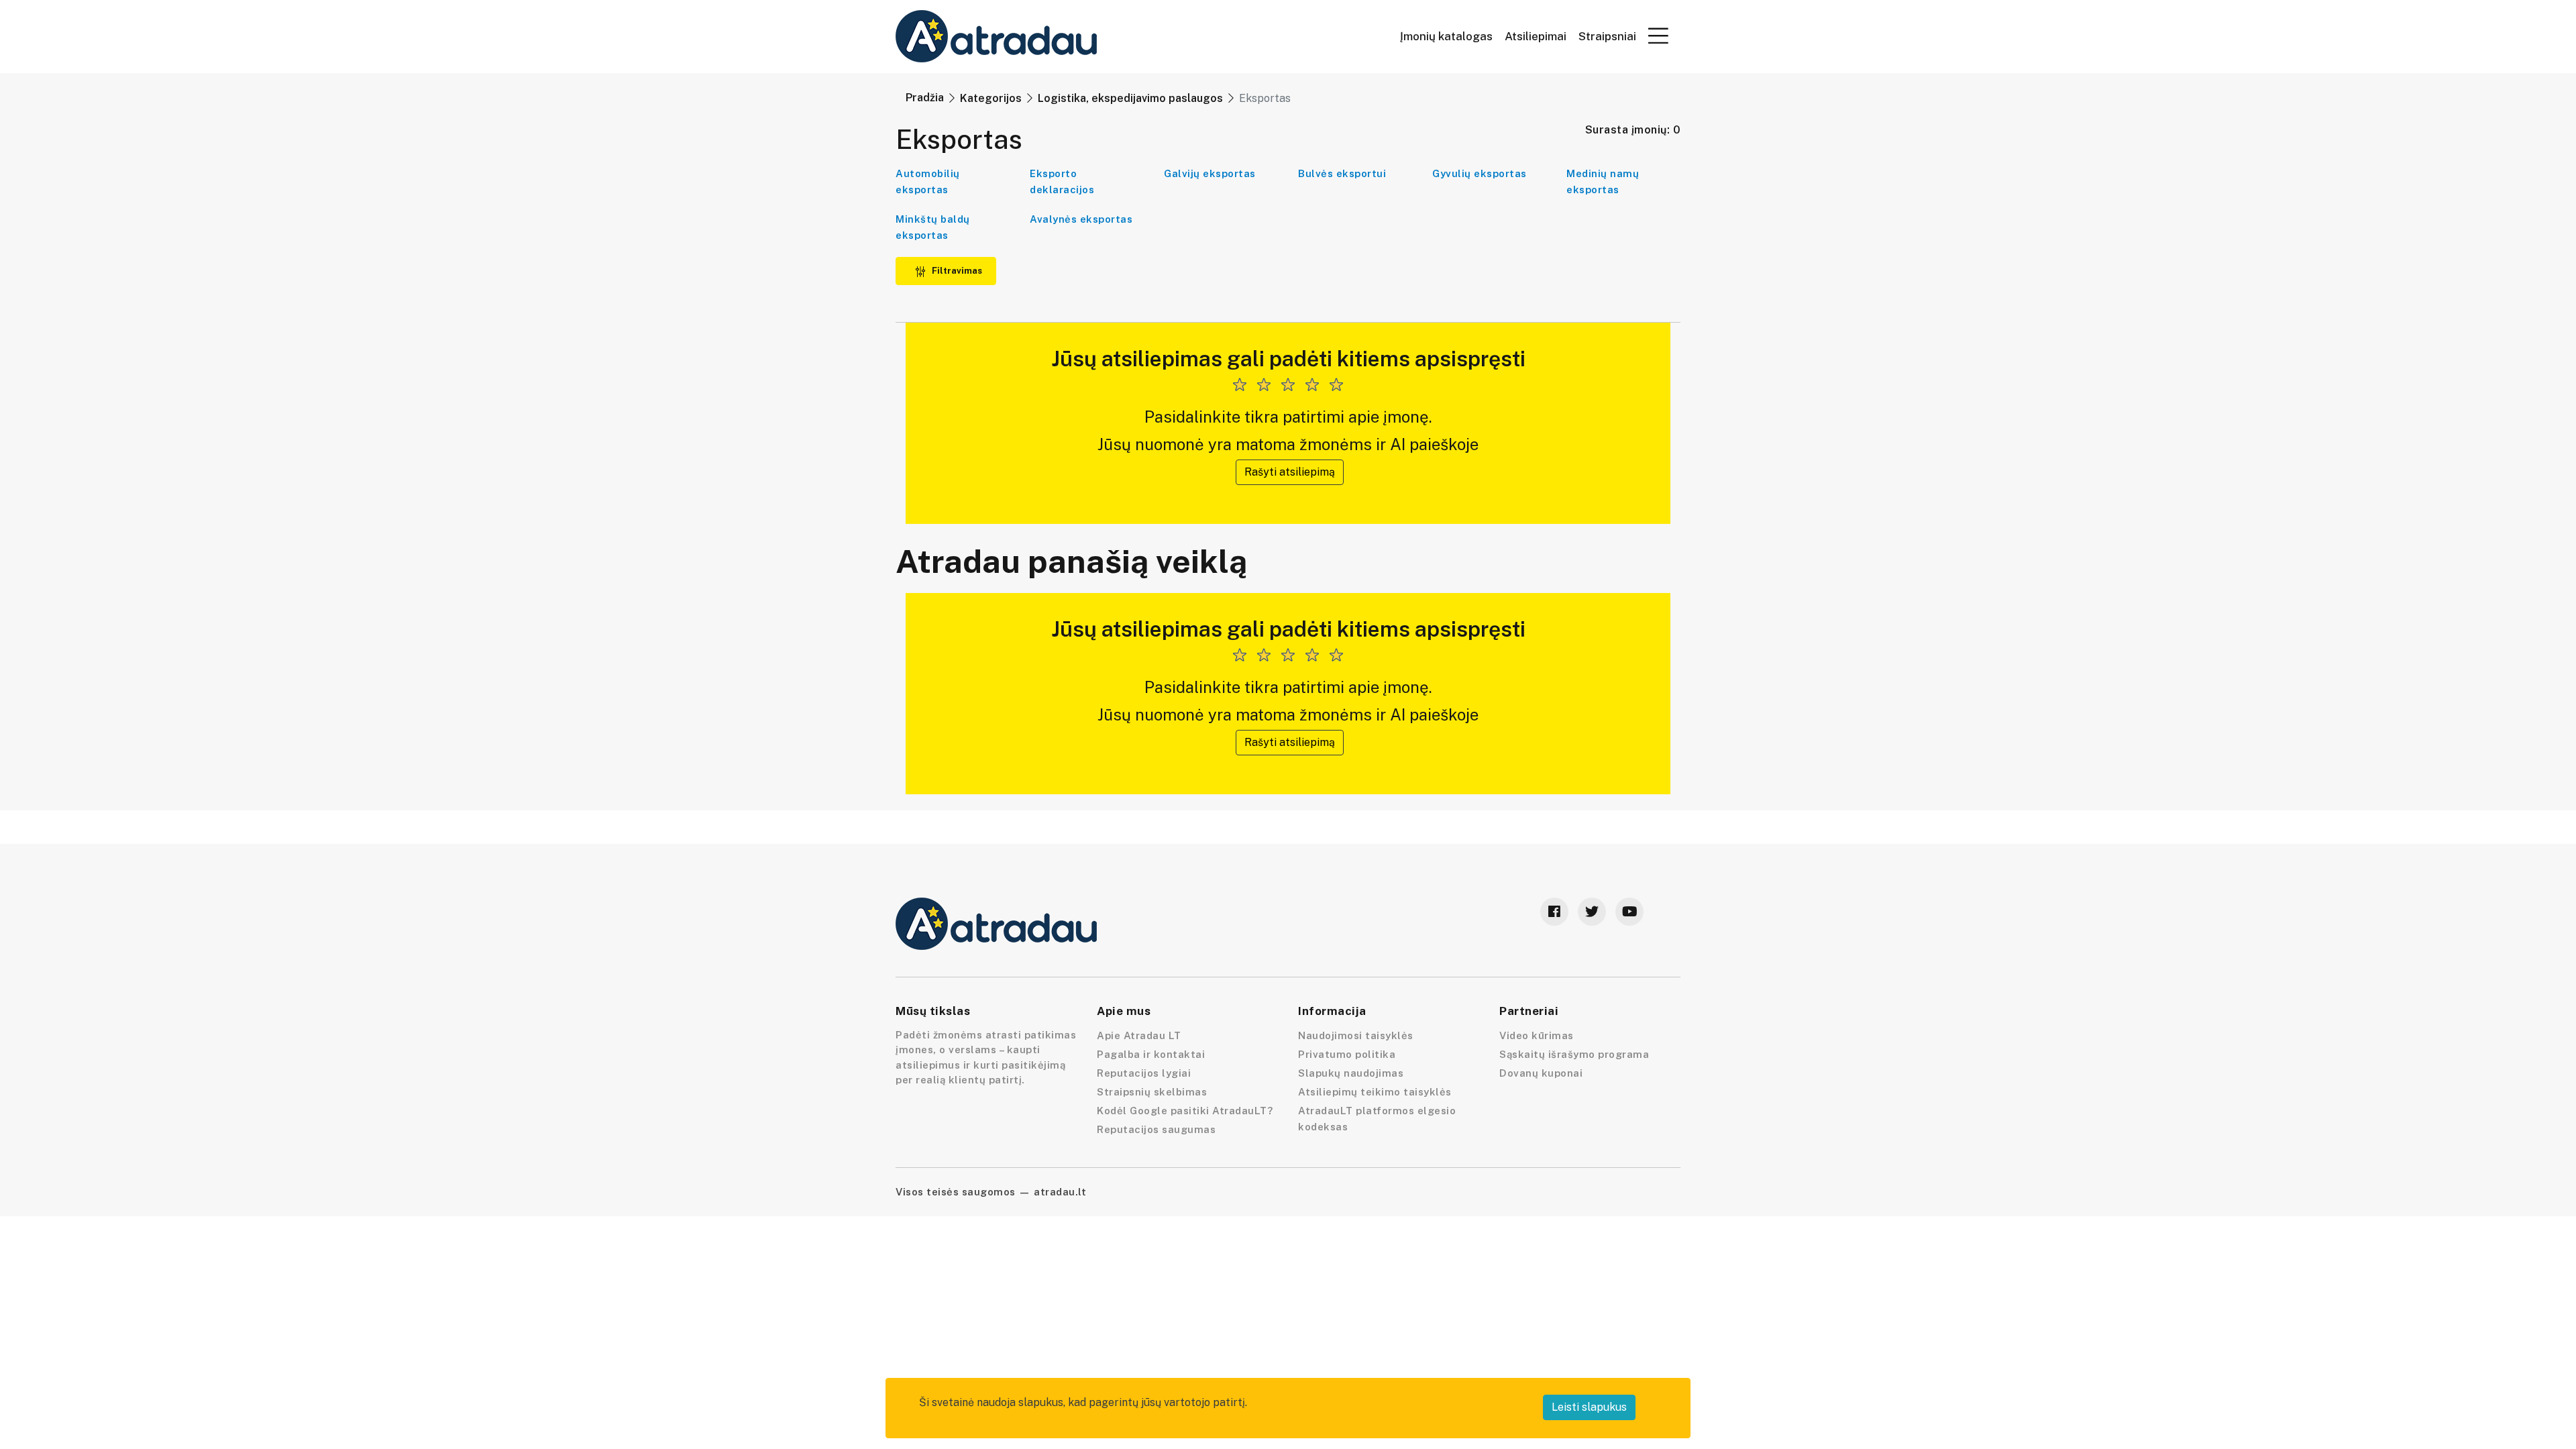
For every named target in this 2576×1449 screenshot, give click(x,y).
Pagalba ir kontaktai (1151, 1054)
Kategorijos (991, 98)
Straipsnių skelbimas (1152, 1092)
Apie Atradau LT (1139, 1035)
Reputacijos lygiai (1144, 1073)
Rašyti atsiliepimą (1290, 472)
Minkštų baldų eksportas (933, 227)
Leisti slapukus (1589, 1407)
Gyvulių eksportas (1480, 173)
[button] (1658, 36)
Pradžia (925, 98)
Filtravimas (956, 271)
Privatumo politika (1347, 1054)
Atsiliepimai (1536, 37)
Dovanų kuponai (1541, 1073)
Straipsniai (1607, 37)
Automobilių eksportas (928, 181)
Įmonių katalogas (1446, 37)
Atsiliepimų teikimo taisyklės (1375, 1092)
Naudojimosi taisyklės (1356, 1035)
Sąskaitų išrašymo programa (1574, 1054)
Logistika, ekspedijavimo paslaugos (1130, 98)
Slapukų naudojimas (1351, 1073)
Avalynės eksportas (1081, 219)
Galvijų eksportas (1210, 173)
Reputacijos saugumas (1156, 1129)
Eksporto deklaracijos (1062, 181)
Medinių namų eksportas (1603, 181)
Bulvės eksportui (1342, 173)
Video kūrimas (1537, 1035)
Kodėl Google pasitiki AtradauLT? (1185, 1111)
